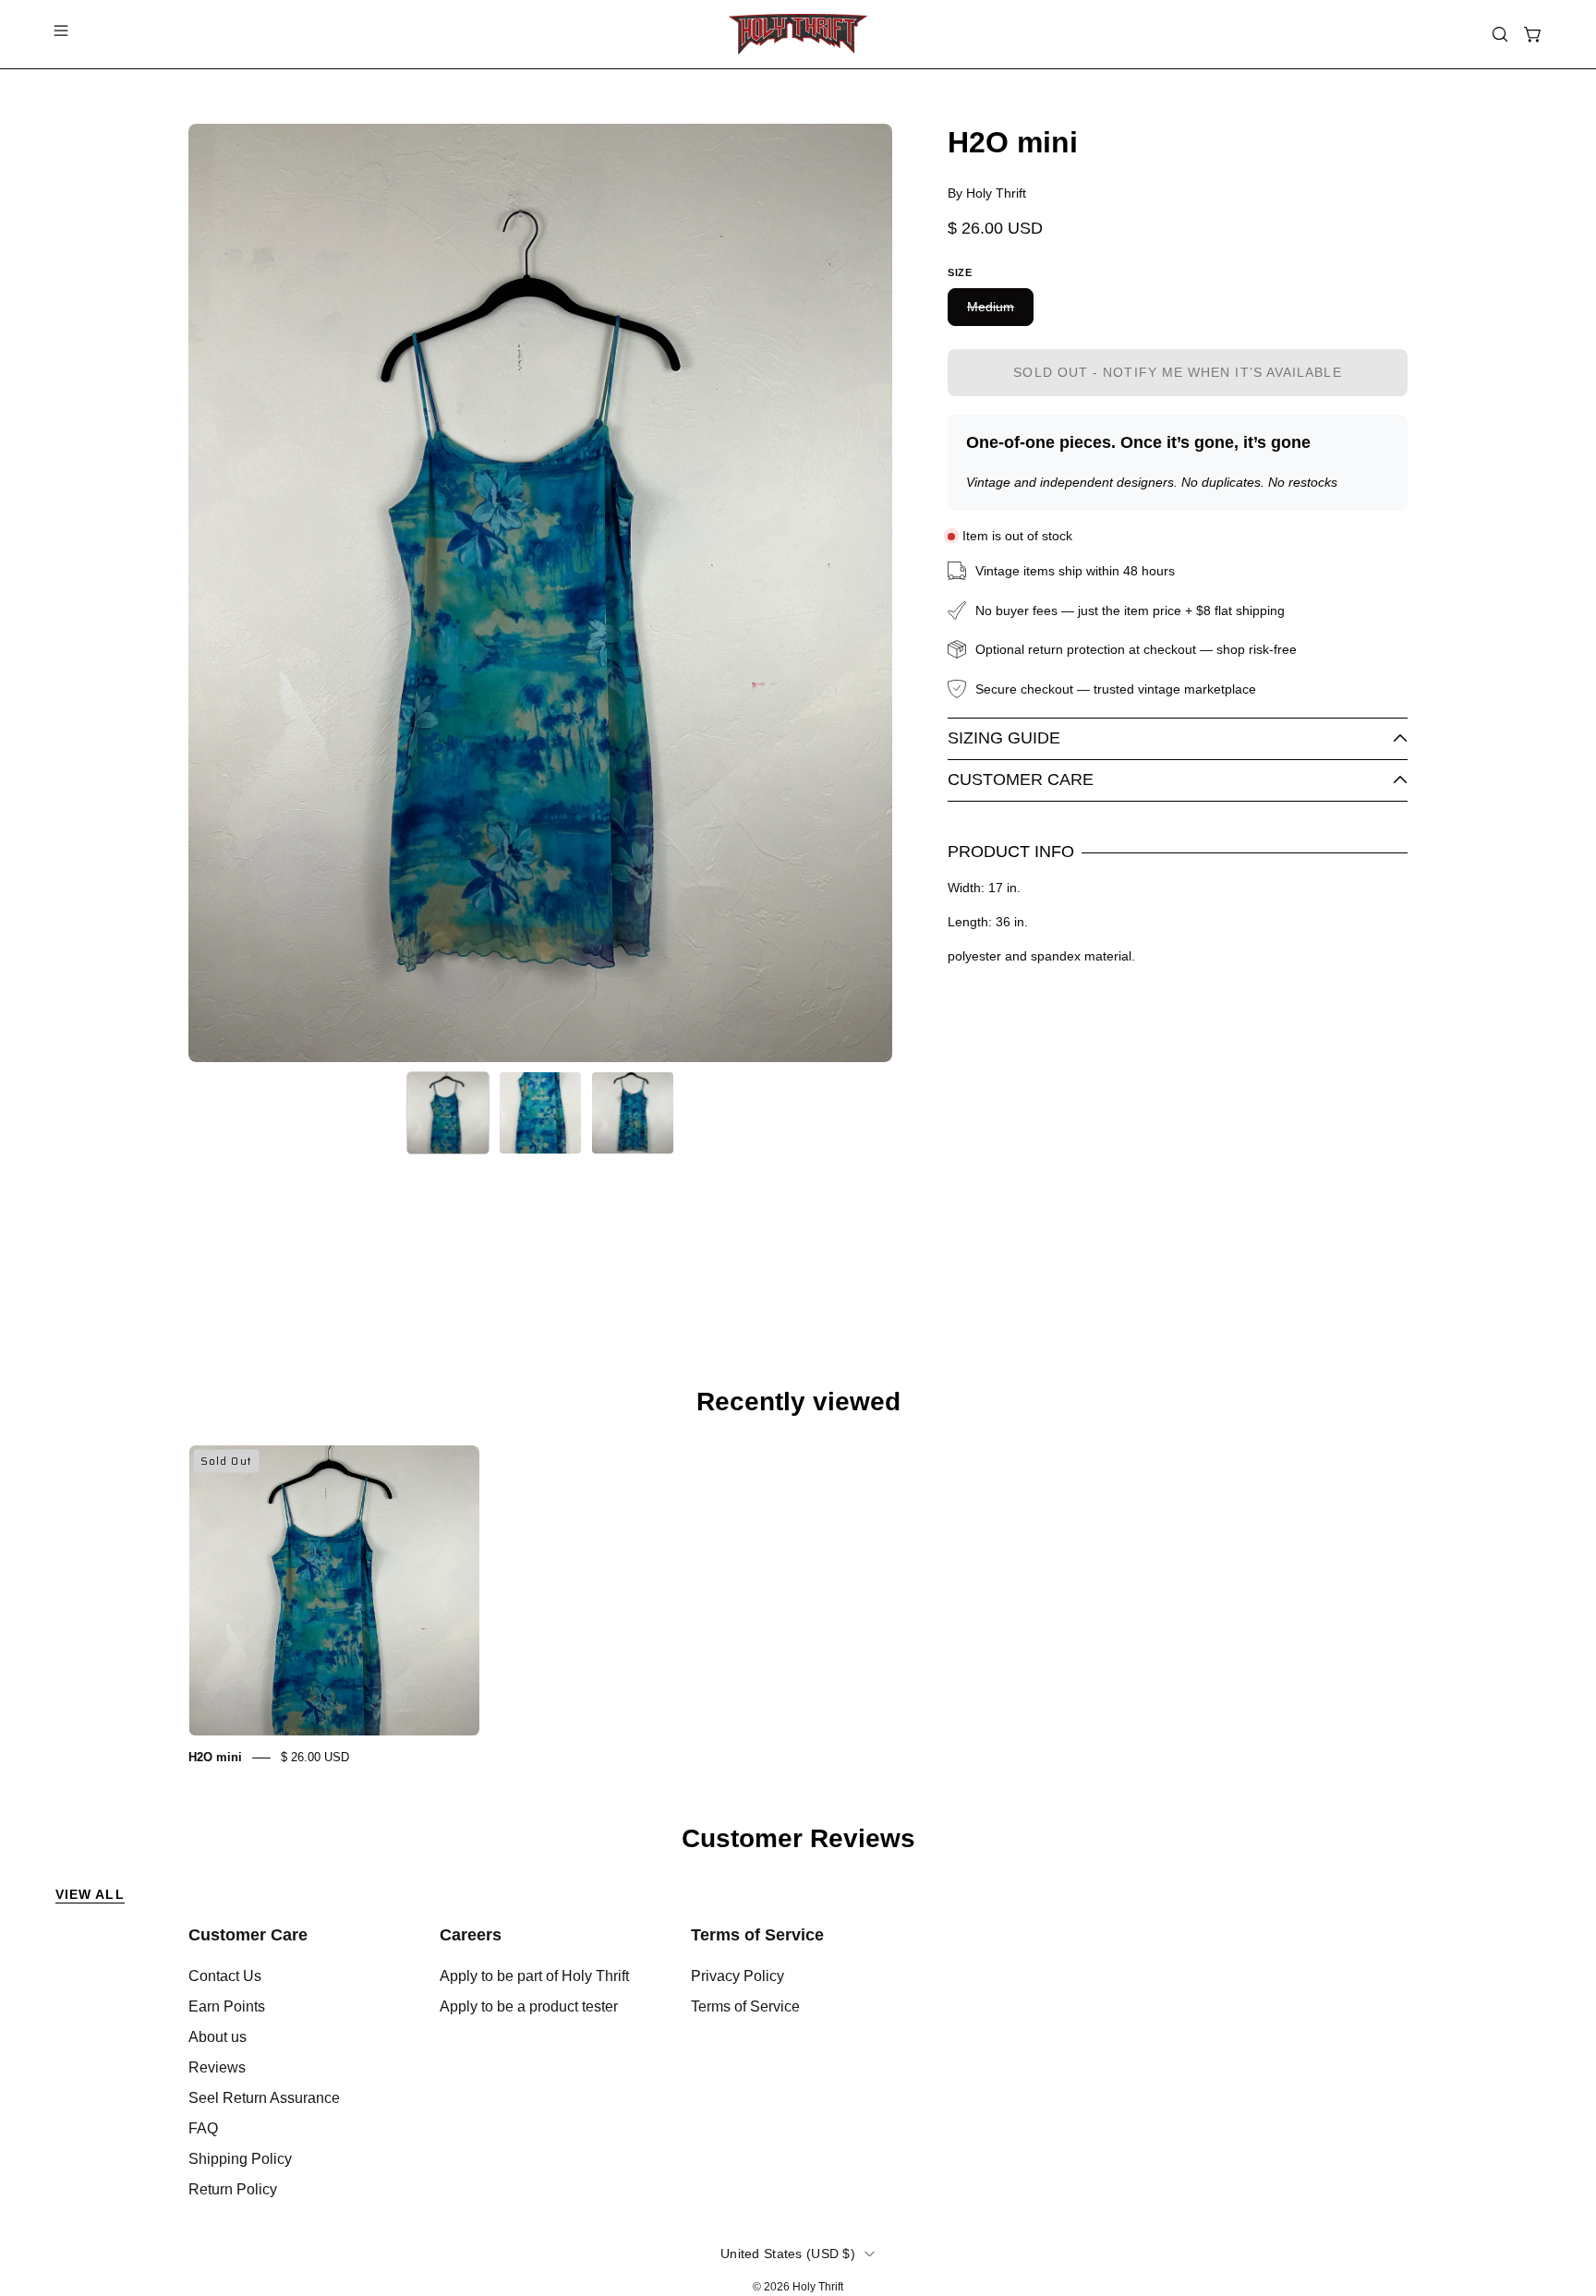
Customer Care (1021, 779)
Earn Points (227, 2006)
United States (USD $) (788, 2254)
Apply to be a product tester (529, 2006)
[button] (1500, 34)
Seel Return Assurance (264, 2098)
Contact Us (225, 1976)
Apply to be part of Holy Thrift (534, 1976)
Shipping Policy (240, 2159)
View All (90, 1894)
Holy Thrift (818, 2287)
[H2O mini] (448, 1113)
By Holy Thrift (987, 193)
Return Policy (233, 2189)
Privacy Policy (738, 1976)
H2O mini (215, 1757)
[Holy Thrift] (798, 34)
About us (218, 2037)
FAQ (203, 2128)
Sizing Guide (1004, 738)
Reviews (217, 2067)
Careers (471, 1935)
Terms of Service (757, 1935)
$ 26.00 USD (315, 1757)
